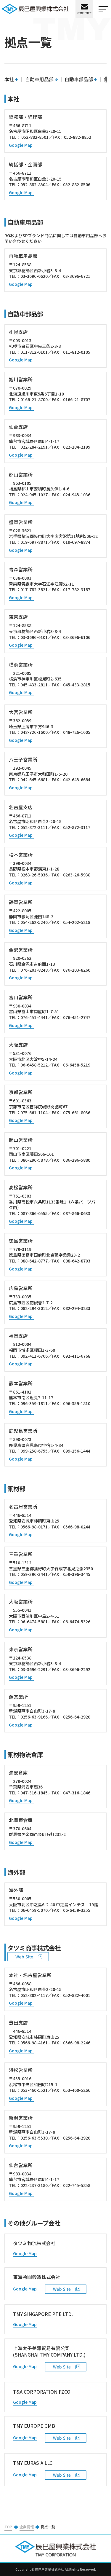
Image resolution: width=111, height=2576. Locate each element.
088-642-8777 (34, 1261)
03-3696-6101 (34, 637)
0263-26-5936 (34, 875)
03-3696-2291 (34, 1669)
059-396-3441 (34, 1574)
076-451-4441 (34, 1017)
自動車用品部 (39, 79)
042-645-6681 (34, 780)
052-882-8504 (34, 184)
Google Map (21, 145)
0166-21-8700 (34, 399)
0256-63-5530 (34, 2138)
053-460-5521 (34, 2090)
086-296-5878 (34, 1160)
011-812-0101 (34, 352)
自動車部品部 (79, 79)
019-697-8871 (34, 542)
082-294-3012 (34, 1308)
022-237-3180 (34, 2185)
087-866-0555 (34, 1213)
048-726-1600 (34, 732)
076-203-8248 (34, 970)
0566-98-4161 (34, 2043)
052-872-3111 (34, 827)
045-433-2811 (34, 685)
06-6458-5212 (34, 1065)
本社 (9, 79)
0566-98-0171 (34, 1527)
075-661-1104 (34, 1112)
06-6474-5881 (34, 1622)
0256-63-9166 (34, 1717)
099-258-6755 (34, 1451)
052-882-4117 (34, 1995)
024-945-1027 (34, 495)
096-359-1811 (34, 1403)
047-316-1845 (34, 1793)
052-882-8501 (35, 137)
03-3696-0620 (34, 276)
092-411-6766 (34, 1356)
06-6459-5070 (34, 1910)
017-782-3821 (34, 589)
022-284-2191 (34, 447)
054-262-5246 (34, 922)
